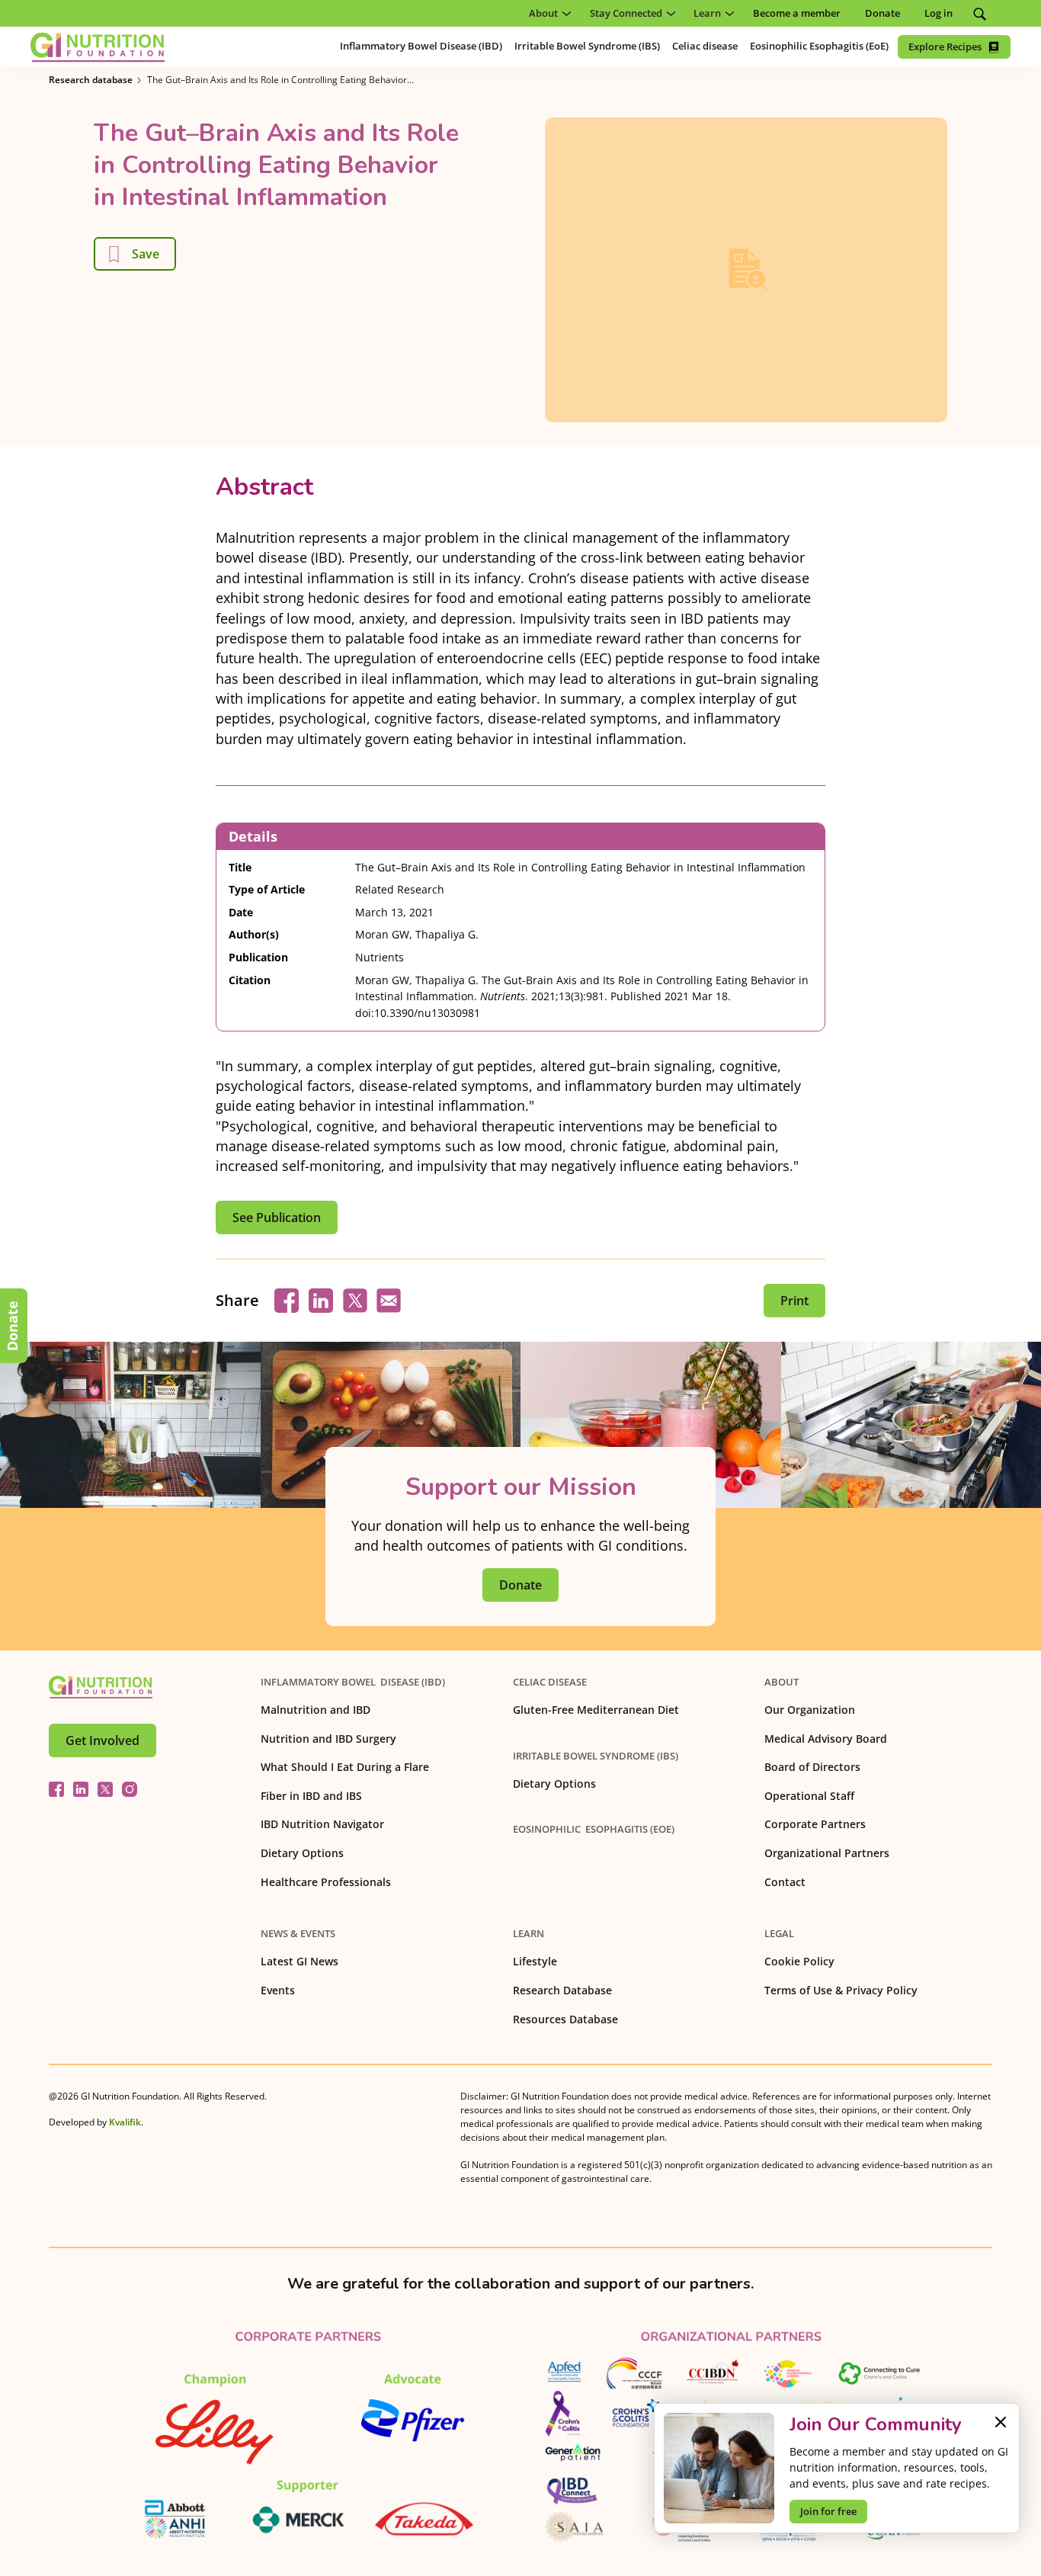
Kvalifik (125, 2122)
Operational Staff (809, 1796)
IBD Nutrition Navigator (322, 1824)
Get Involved (102, 1740)
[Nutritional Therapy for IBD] (101, 1687)
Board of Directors (812, 1767)
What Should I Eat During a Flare (345, 1767)
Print (794, 1301)
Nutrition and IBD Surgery (328, 1739)
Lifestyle (535, 1961)
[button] (547, 13)
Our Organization (810, 1710)
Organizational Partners (827, 1853)
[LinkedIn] (81, 1789)
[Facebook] (56, 1789)
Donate (12, 1326)
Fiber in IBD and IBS (311, 1796)
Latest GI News (299, 1961)
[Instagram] (130, 1789)
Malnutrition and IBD (316, 1710)
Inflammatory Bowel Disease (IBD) (353, 1682)
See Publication (277, 1217)
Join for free (828, 2511)
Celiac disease (550, 1682)
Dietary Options (302, 1853)
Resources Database (565, 2019)
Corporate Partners (815, 1824)
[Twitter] (105, 1789)
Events (278, 1990)
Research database (91, 80)
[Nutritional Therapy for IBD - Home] (98, 47)
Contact (785, 1882)
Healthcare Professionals (326, 1882)
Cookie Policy (799, 1961)
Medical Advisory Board (826, 1739)
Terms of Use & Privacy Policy (841, 1990)
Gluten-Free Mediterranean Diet (596, 1710)
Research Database (562, 1990)
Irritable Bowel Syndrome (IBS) (596, 1756)
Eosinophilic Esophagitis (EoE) (594, 1829)
